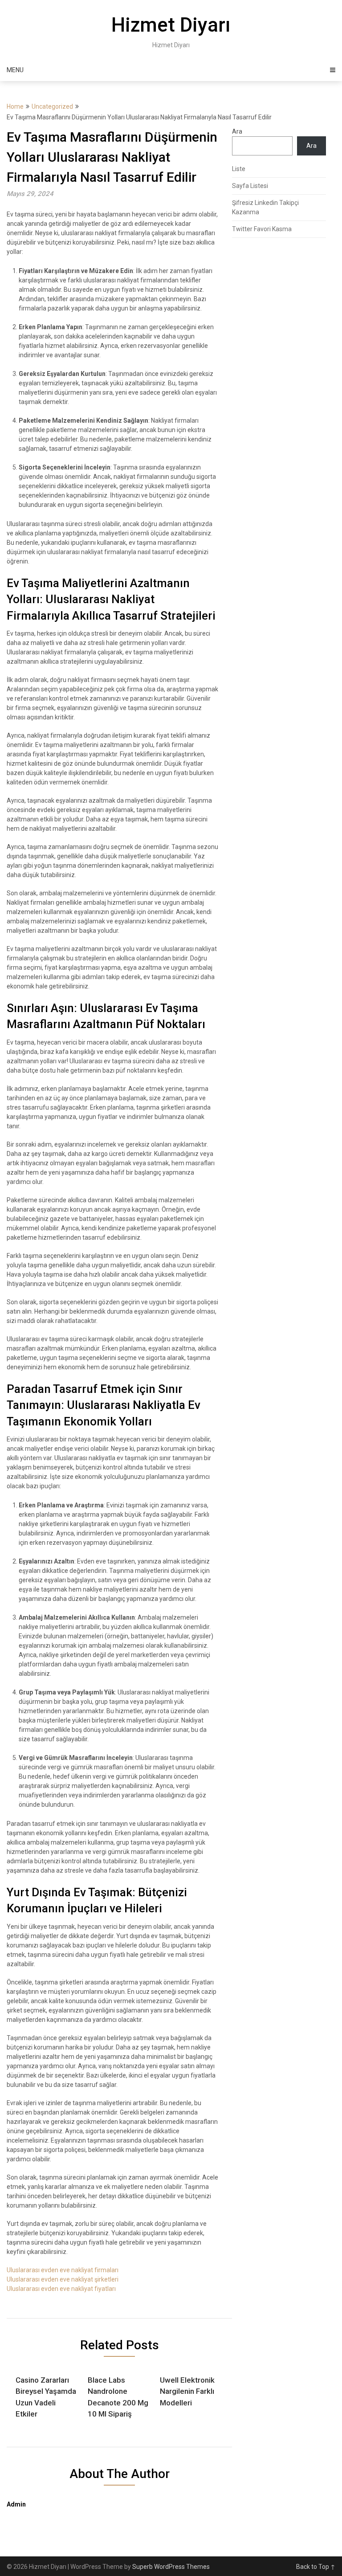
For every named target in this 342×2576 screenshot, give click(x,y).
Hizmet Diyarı (171, 25)
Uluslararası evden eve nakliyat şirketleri (63, 2279)
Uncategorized (52, 106)
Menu (15, 70)
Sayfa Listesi (250, 186)
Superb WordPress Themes (171, 2567)
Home (15, 106)
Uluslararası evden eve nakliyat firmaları (63, 2270)
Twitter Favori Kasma (262, 229)
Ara (237, 131)
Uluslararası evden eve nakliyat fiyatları (61, 2289)
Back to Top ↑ (316, 2567)
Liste (239, 169)
